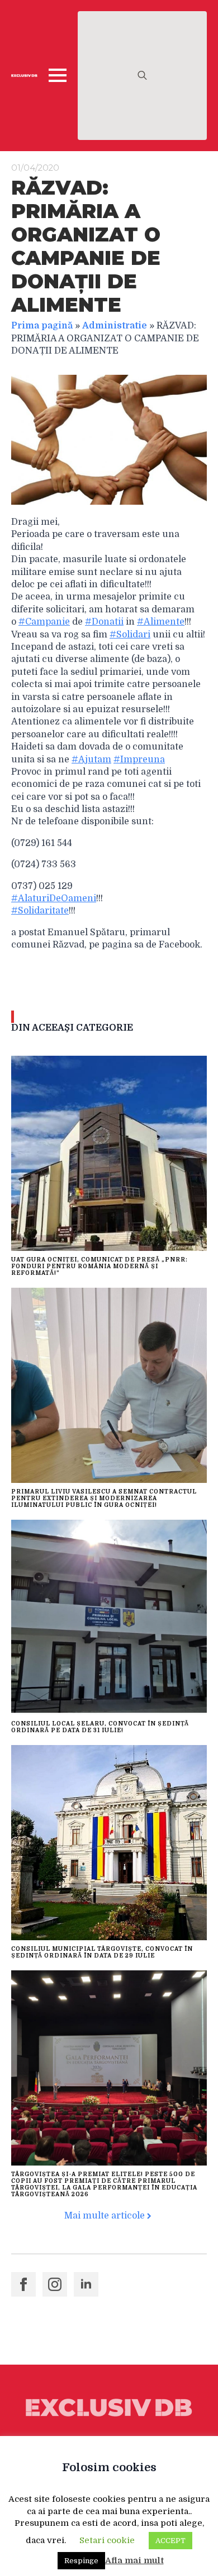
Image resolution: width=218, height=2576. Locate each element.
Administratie (115, 326)
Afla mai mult (134, 2560)
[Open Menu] (58, 75)
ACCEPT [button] (170, 2541)
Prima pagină (42, 326)
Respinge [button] (81, 2561)
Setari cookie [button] (107, 2540)
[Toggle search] (142, 76)
